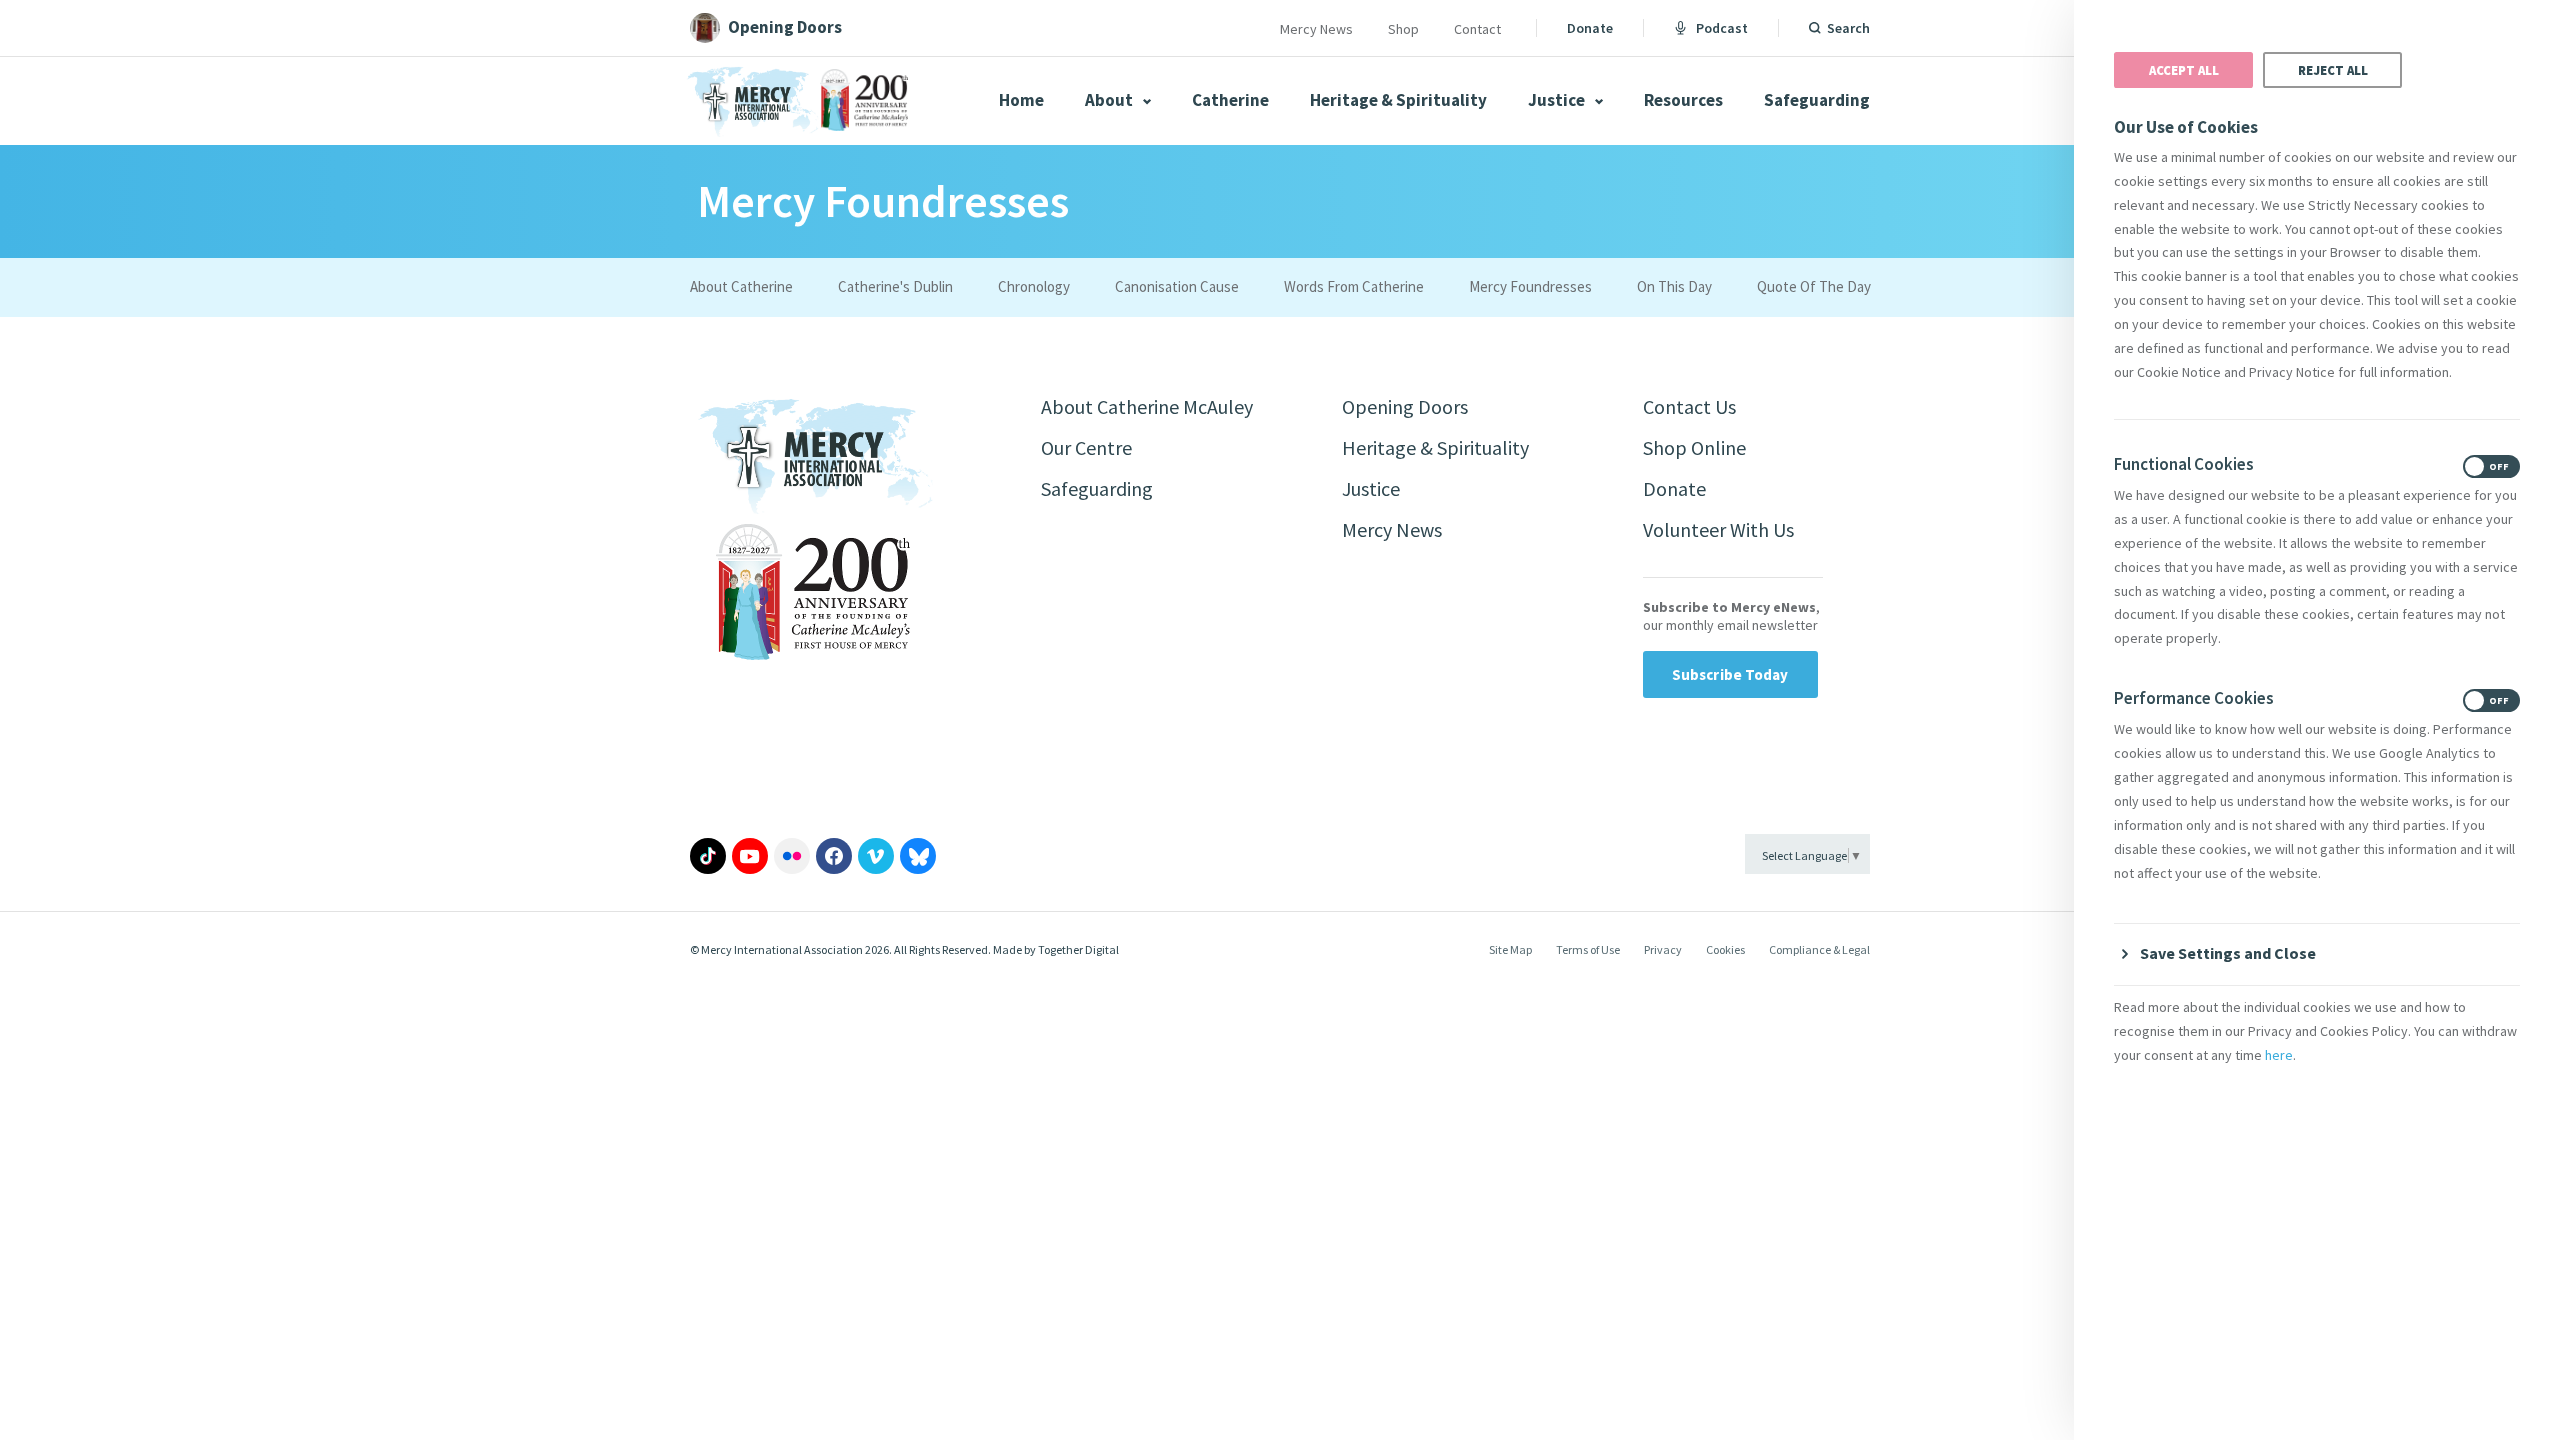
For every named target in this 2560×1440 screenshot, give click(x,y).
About (1110, 100)
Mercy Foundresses (1530, 286)
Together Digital (1078, 949)
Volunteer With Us (1718, 529)
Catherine (1230, 100)
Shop (1403, 29)
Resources (1683, 100)
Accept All (2184, 70)
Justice (1558, 100)
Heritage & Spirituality (1398, 100)
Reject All (2333, 70)
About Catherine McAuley (1147, 406)
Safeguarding (1817, 100)
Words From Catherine (1354, 286)
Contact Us (1689, 406)
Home (1021, 100)
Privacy (1663, 949)
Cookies (1725, 949)
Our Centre (1086, 447)
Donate (1590, 28)
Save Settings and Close (2228, 953)
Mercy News (1316, 29)
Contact (1477, 29)
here (2279, 1055)
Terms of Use (1588, 949)
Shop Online (1694, 447)
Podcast (1722, 28)
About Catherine (741, 286)
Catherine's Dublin (895, 286)
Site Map (1510, 949)
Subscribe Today (1730, 674)
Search (1848, 28)
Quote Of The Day (1814, 286)
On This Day (1674, 286)
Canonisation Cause (1177, 286)
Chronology (1034, 286)
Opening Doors (1405, 406)
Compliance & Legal (1819, 949)
